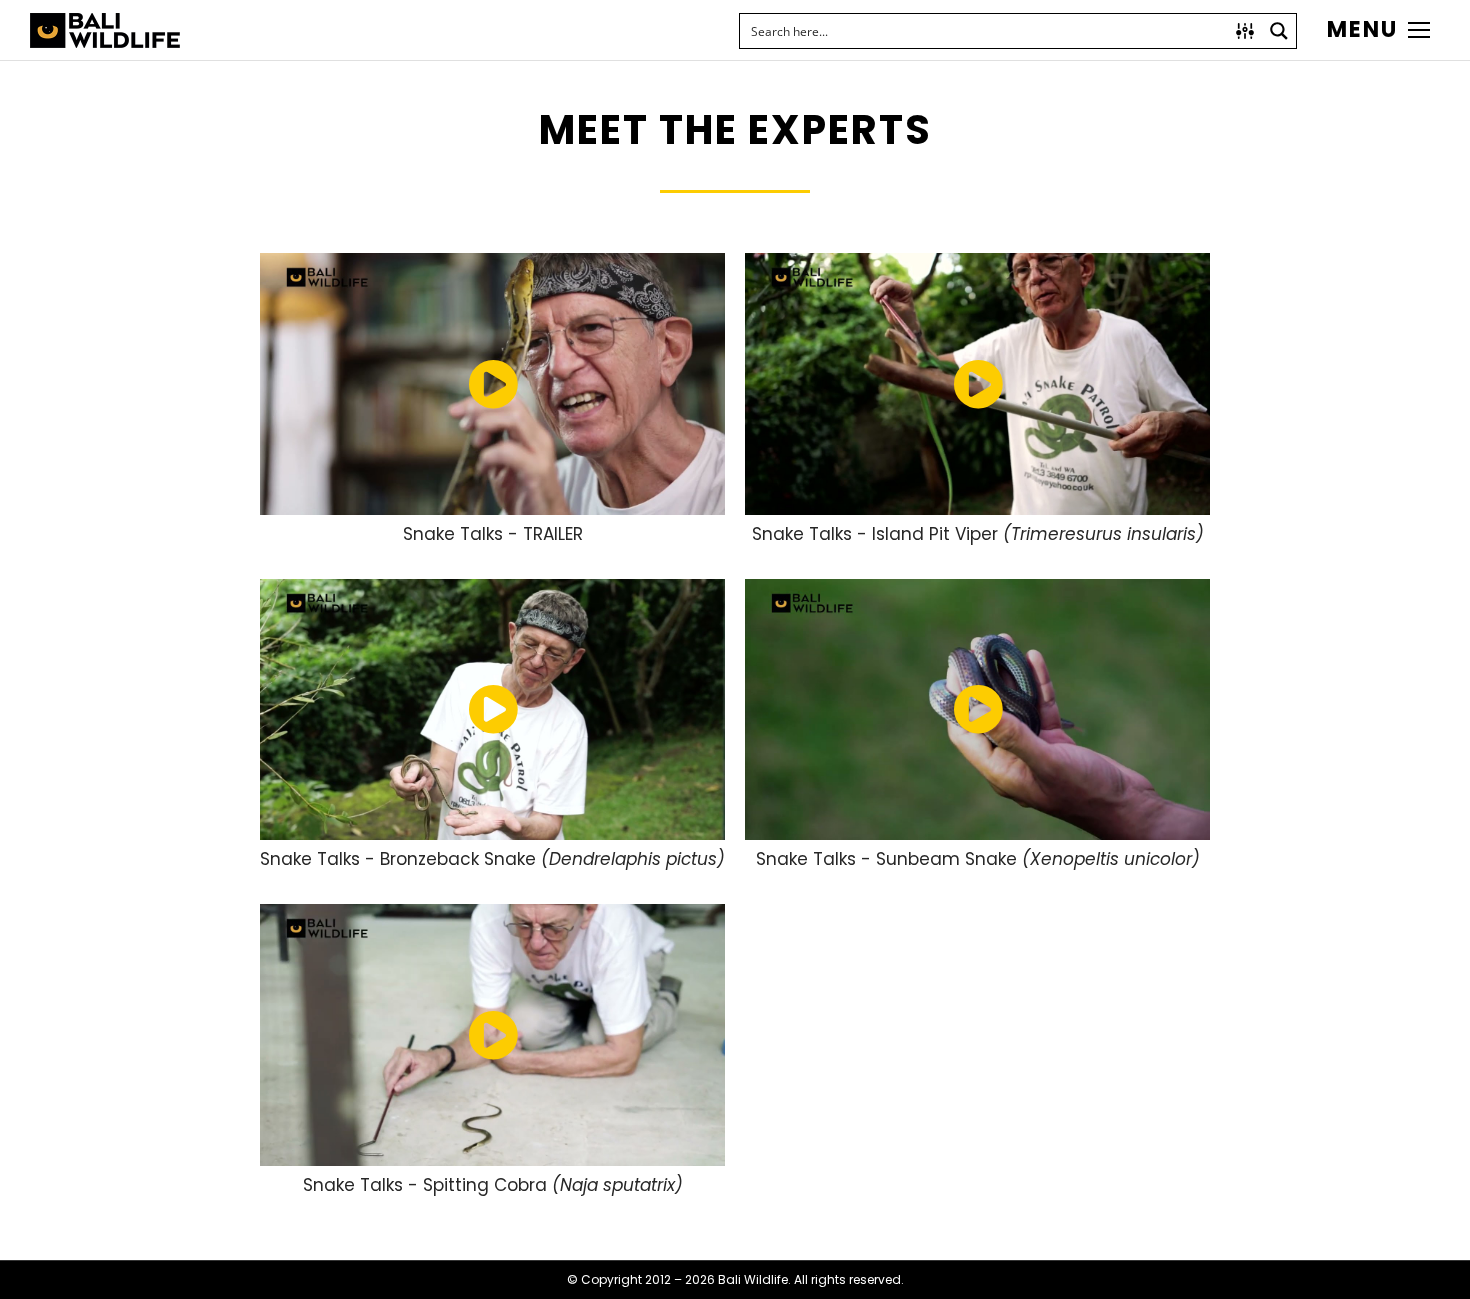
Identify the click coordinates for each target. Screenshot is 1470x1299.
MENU (1362, 30)
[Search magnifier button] (1279, 31)
